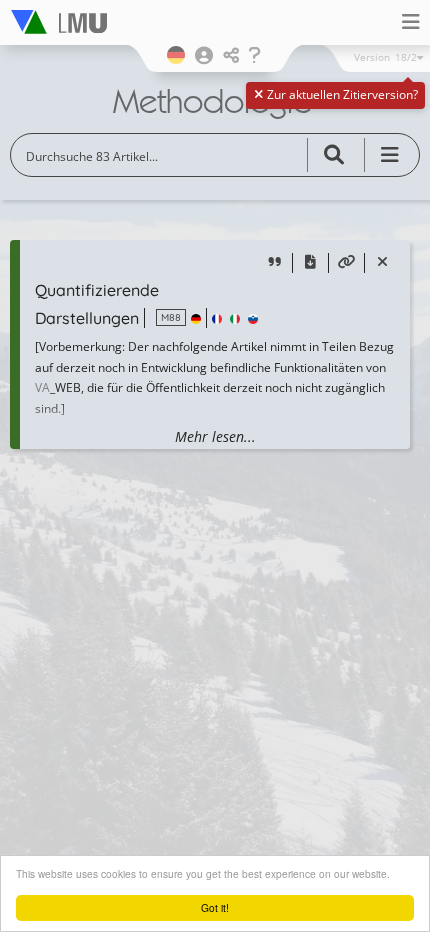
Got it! (215, 907)
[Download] (310, 264)
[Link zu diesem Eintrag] (346, 264)
